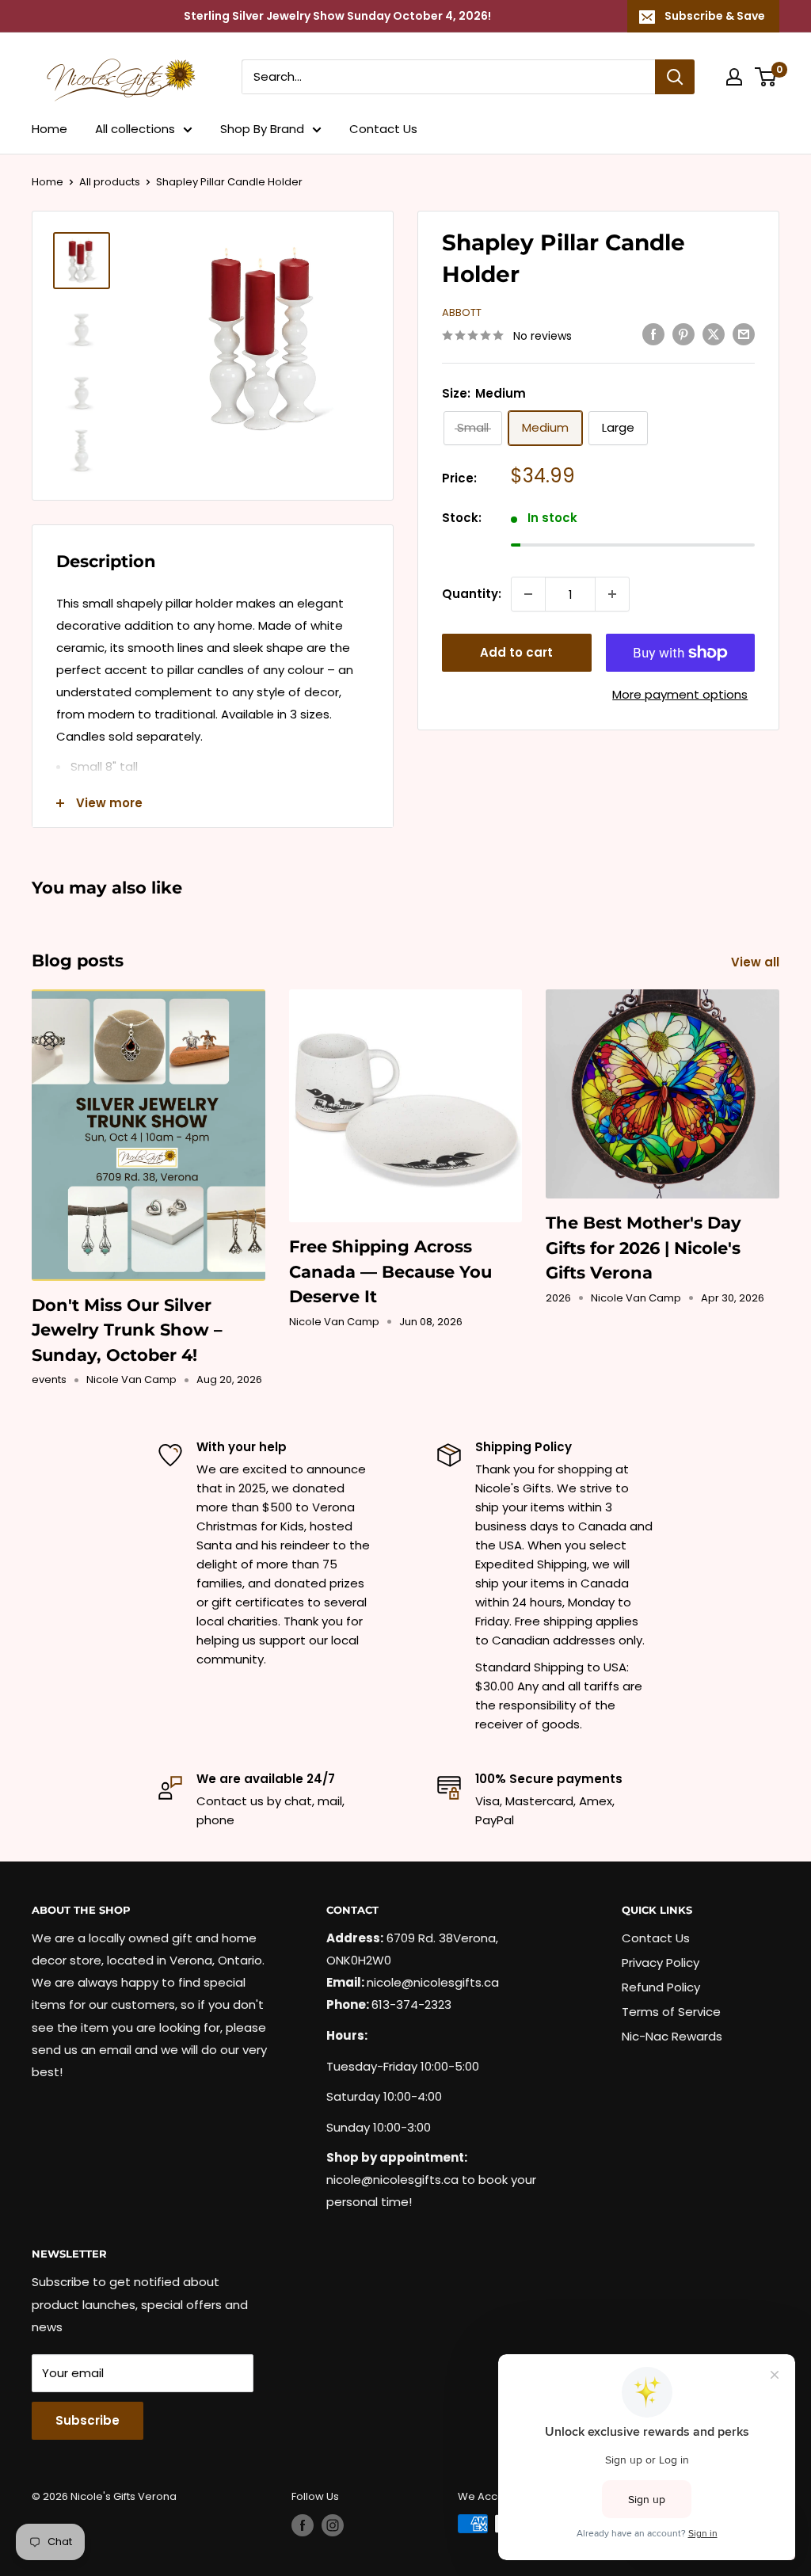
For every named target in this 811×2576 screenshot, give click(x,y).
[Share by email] (744, 334)
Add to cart (516, 652)
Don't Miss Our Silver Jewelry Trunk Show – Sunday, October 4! (127, 1330)
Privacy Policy (661, 1962)
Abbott (462, 312)
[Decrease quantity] (528, 594)
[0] (766, 77)
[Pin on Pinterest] (683, 334)
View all (757, 962)
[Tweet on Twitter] (714, 334)
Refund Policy (661, 1987)
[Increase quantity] (612, 594)
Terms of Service (671, 2012)
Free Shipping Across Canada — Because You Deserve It (390, 1271)
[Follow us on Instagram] (333, 2525)
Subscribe (88, 2420)
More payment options (680, 694)
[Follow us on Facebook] (303, 2525)
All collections (135, 129)
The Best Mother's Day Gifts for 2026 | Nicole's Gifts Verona (643, 1248)
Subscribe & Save (715, 16)
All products (110, 182)
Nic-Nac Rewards (672, 2036)
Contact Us (383, 129)
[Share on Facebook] (653, 334)
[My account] (734, 77)
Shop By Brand (262, 129)
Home (49, 129)
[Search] (675, 77)
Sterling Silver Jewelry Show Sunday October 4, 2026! (337, 16)
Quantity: (472, 594)
